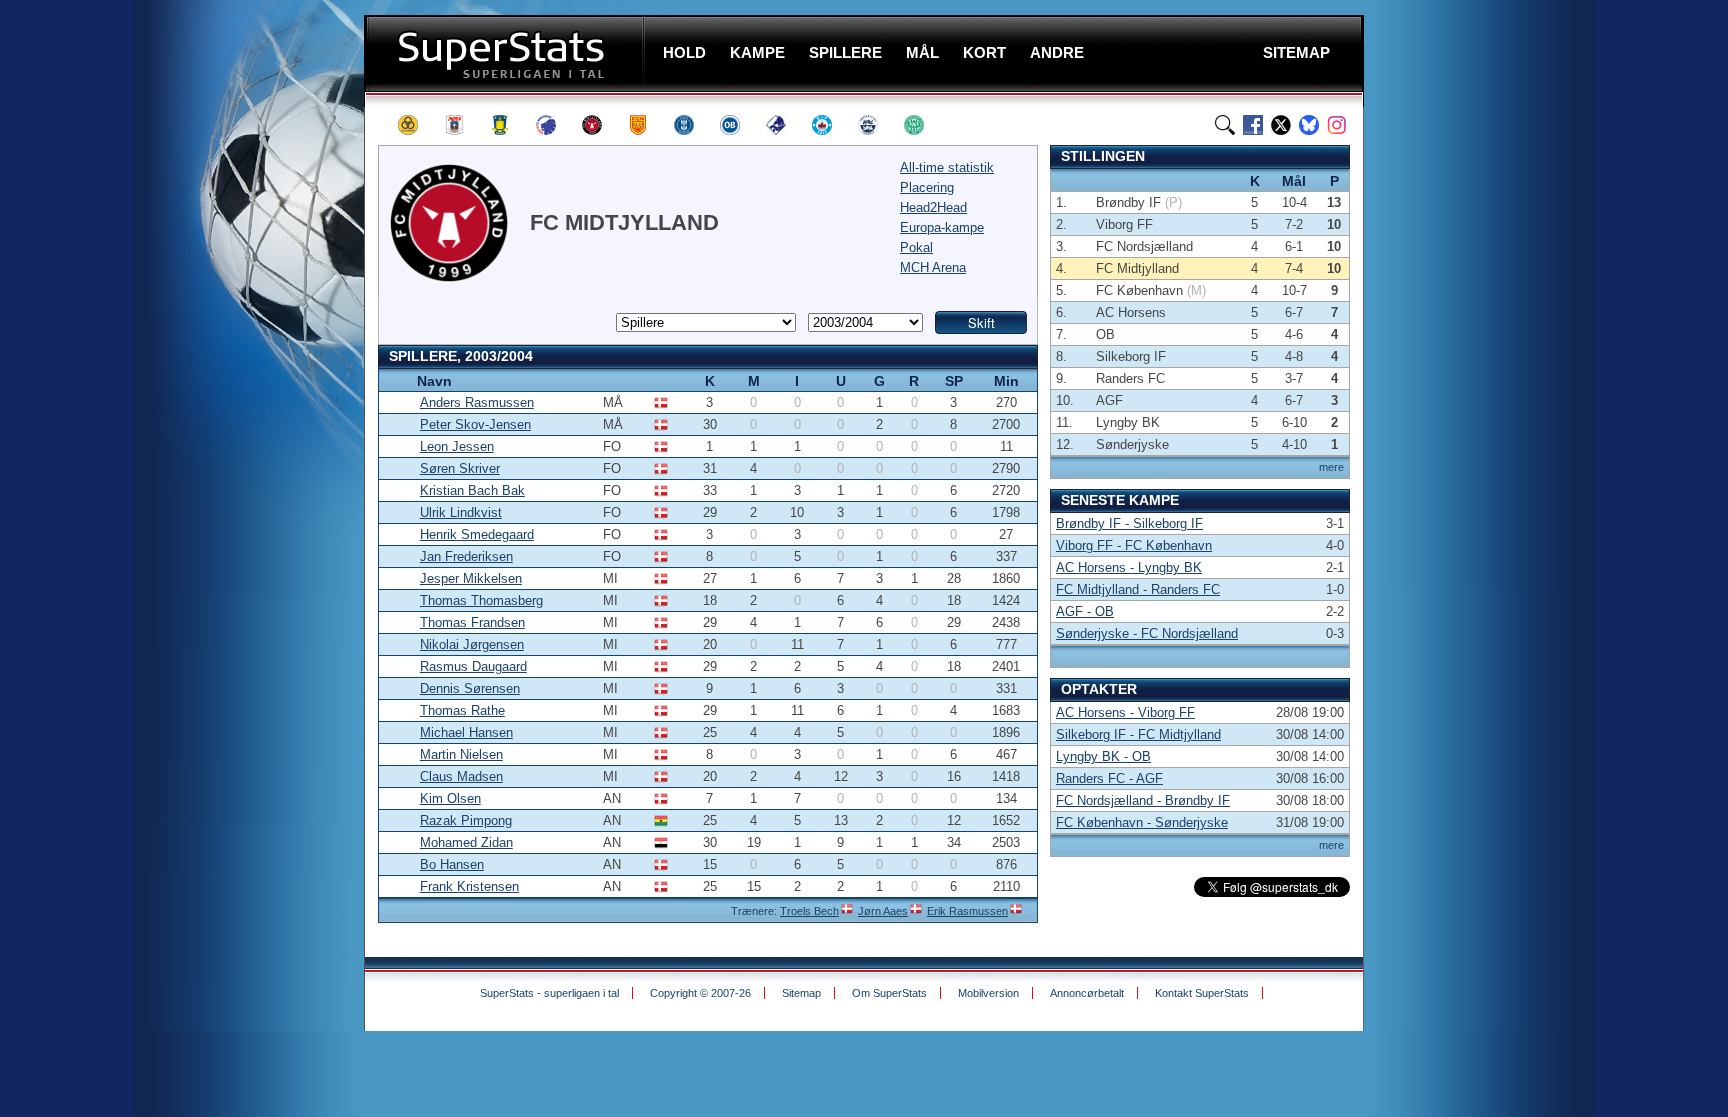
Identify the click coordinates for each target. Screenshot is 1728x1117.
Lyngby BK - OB (1103, 756)
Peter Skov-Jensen (475, 424)
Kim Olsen (450, 798)
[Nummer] (394, 380)
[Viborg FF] (923, 125)
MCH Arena (933, 267)
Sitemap (801, 993)
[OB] (739, 125)
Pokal (916, 247)
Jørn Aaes (883, 911)
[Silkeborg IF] (831, 125)
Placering (927, 187)
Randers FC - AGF (1109, 778)
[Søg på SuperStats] (1225, 125)
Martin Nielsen (461, 754)
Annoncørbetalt (1087, 993)
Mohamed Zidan (466, 842)
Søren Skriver (460, 468)
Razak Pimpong (466, 820)
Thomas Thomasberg (481, 600)
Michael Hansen (466, 732)
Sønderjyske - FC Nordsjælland (1147, 633)
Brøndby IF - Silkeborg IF (1129, 523)
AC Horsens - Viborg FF (1125, 712)
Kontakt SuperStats (1202, 993)
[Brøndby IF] (509, 125)
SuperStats (506, 53)
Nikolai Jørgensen (472, 644)
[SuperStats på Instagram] (1337, 125)
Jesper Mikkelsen (471, 578)
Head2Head (933, 207)
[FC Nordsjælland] (647, 125)
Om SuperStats (889, 993)
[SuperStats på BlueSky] (1309, 125)
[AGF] (463, 125)
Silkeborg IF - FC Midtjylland (1138, 734)
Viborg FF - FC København (1134, 545)
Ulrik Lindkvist (461, 512)
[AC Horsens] (417, 125)
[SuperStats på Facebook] (1253, 125)
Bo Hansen (452, 864)
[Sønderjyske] (877, 125)
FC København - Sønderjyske (1142, 822)
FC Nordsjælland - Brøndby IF (1143, 800)
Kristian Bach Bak (472, 490)
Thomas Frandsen (472, 622)
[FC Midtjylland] (601, 125)
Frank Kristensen (469, 886)
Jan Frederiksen (466, 556)
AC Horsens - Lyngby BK (1129, 567)
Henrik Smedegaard (477, 534)
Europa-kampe (942, 227)
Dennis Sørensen (470, 688)
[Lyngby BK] (693, 125)
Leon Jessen (457, 446)
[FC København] (555, 125)
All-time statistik (947, 167)
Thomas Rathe (462, 710)
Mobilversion (988, 993)
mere (1331, 467)
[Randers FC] (785, 125)
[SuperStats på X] (1281, 125)
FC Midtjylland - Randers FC (1138, 589)
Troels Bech (809, 911)
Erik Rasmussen (967, 911)
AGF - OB (1085, 611)
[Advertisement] (244, 395)
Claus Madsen (461, 776)
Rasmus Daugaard (473, 666)
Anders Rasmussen (477, 402)
